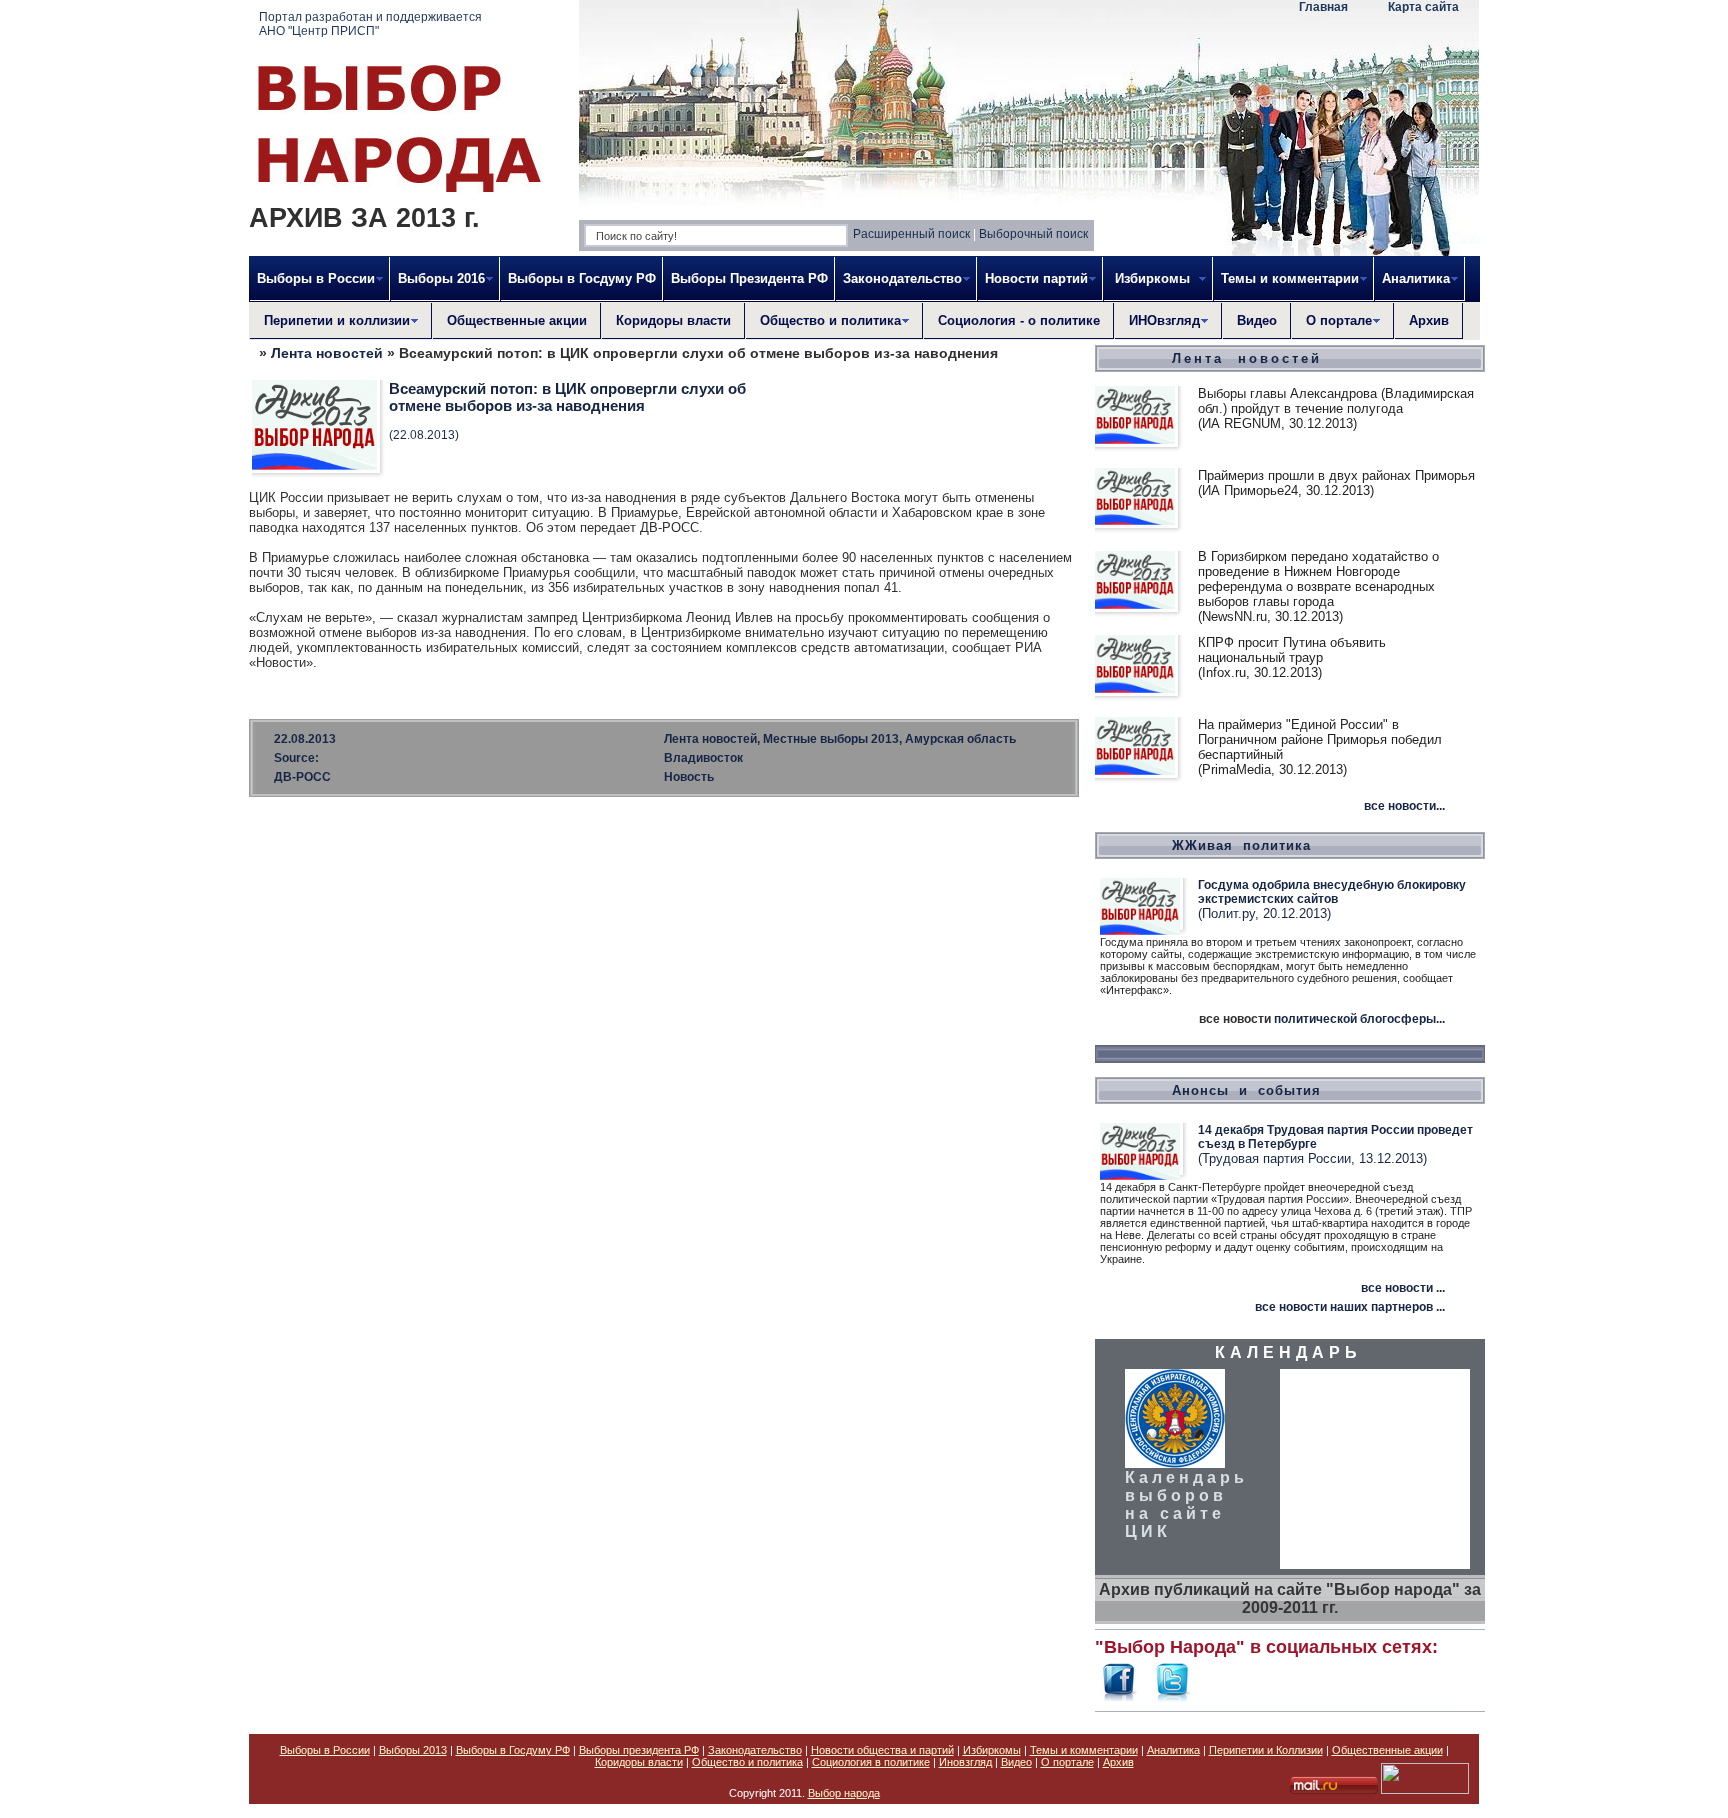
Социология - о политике (1019, 320)
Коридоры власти (673, 320)
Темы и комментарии (1084, 1750)
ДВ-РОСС (302, 777)
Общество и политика (747, 1762)
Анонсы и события (1246, 1090)
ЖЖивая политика (1241, 845)
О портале (1067, 1762)
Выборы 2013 (413, 1750)
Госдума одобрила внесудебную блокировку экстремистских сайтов (1332, 892)
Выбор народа (844, 1793)
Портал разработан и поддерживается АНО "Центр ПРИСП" (370, 24)
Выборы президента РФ (639, 1750)
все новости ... (1403, 1288)
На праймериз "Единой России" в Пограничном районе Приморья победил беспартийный (1320, 739)
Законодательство (755, 1750)
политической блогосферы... (1359, 1019)
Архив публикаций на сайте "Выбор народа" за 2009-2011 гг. (1290, 1598)
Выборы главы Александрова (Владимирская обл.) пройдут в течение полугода (1336, 401)
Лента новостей (327, 353)
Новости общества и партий (882, 1750)
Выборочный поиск (1033, 234)
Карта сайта (1423, 7)
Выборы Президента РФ (749, 278)
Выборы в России (325, 1750)
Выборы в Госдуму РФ (582, 278)
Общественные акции (517, 320)
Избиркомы (992, 1750)
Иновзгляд (965, 1762)
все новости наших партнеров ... (1350, 1307)
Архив (1429, 320)
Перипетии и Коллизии (1266, 1750)
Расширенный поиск (911, 234)
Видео (1257, 320)
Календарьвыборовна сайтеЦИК (1186, 1504)
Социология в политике (871, 1762)
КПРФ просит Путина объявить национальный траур (1292, 650)
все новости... (1404, 806)
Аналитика (1173, 1750)
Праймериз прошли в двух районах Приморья (1336, 475)
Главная (1323, 7)
